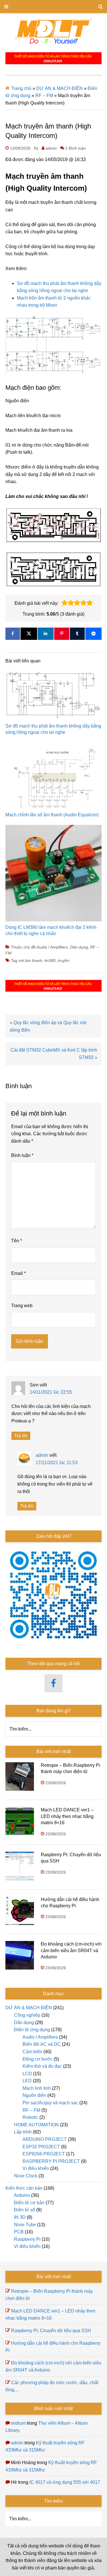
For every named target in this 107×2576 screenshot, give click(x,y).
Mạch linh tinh (37, 2088)
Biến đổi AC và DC (42, 2044)
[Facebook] (13, 634)
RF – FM (44, 96)
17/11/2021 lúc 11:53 (57, 1463)
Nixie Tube (25, 2225)
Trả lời (21, 1436)
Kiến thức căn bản (24, 2188)
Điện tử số (25, 2210)
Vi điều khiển (36, 2168)
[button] (64, 603)
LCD (27, 2074)
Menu (53, 7)
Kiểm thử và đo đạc (42, 2066)
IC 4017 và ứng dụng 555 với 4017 (65, 2482)
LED (27, 2081)
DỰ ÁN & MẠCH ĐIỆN (59, 88)
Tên (17, 1241)
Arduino (22, 2195)
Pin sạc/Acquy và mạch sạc (50, 2103)
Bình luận (22, 1155)
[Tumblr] (77, 634)
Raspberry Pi (27, 2239)
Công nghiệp (27, 2015)
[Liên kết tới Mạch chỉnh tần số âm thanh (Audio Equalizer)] (54, 777)
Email (18, 1273)
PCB (19, 2232)
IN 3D (20, 2217)
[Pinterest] (62, 634)
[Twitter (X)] (29, 634)
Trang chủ (21, 88)
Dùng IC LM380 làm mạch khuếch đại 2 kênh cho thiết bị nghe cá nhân (51, 930)
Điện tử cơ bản (29, 2203)
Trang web (22, 1306)
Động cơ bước (38, 2059)
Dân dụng (79, 947)
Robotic (30, 2117)
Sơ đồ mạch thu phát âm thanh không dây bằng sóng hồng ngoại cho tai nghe (53, 729)
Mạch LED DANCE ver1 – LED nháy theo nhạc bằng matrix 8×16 (67, 1816)
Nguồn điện (34, 2095)
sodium (18, 2423)
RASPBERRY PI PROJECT (51, 2161)
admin (42, 1455)
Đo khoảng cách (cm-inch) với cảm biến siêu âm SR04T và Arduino (71, 1950)
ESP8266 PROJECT (44, 2154)
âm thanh (34, 961)
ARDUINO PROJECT (45, 2139)
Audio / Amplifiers (52, 947)
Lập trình (23, 2132)
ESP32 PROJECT (41, 2147)
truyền (64, 961)
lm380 (50, 961)
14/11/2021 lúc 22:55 (51, 1392)
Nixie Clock (26, 2176)
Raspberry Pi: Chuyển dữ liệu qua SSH (51, 2331)
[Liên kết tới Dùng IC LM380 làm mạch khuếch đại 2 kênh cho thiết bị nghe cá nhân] (54, 875)
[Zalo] (94, 634)
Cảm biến (32, 2052)
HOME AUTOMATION (36, 2125)
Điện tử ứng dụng (32, 2030)
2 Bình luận (76, 148)
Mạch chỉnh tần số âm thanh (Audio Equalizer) (52, 815)
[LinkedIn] (46, 634)
